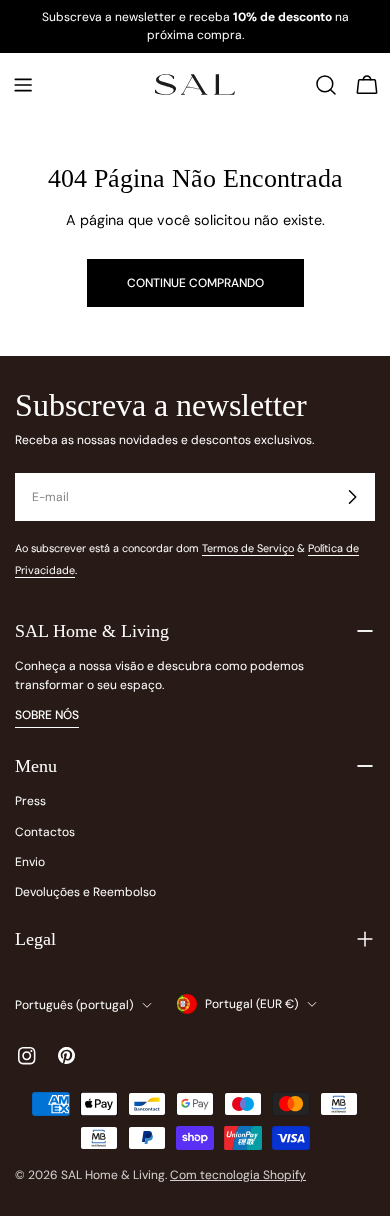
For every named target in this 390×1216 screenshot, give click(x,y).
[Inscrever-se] (352, 497)
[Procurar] (326, 85)
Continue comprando (195, 283)
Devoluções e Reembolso (85, 892)
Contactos (45, 832)
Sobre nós (47, 715)
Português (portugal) (74, 1005)
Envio (30, 862)
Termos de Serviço (248, 548)
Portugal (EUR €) (251, 1004)
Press (30, 801)
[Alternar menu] (23, 85)
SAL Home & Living (113, 1175)
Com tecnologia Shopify (238, 1175)
